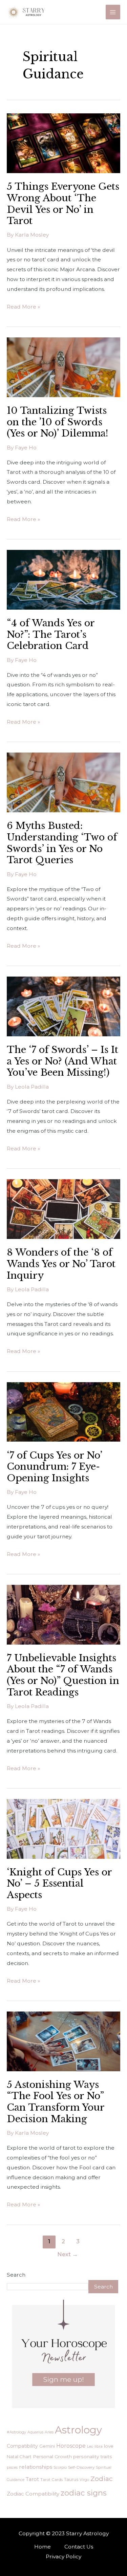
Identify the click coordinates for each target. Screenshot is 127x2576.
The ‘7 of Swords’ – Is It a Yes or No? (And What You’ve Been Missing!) (62, 1061)
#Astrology (16, 2432)
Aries (49, 2432)
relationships (36, 2467)
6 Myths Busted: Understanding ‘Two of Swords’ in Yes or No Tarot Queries (62, 843)
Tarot (32, 2479)
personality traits (93, 2457)
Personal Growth (52, 2457)
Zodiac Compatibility (33, 2494)
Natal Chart (19, 2457)
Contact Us (79, 2547)
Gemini (47, 2446)
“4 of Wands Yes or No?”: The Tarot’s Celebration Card (51, 634)
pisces (12, 2467)
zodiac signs (84, 2493)
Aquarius (35, 2432)
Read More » (23, 306)
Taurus (71, 2479)
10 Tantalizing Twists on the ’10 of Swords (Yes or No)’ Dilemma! (58, 422)
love (109, 2446)
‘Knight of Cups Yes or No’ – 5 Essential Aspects (59, 1883)
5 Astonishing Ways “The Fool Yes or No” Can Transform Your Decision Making (56, 2102)
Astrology (78, 2430)
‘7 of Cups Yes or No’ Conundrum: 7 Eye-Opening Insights (54, 1467)
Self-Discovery (81, 2467)
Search (16, 2275)
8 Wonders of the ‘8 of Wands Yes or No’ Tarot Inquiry (61, 1264)
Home (43, 2547)
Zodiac (102, 2479)
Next (68, 2254)
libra (99, 2446)
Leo (90, 2446)
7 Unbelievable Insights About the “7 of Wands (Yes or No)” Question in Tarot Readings (63, 1675)
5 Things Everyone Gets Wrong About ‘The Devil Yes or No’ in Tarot (63, 203)
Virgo (84, 2480)
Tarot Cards (51, 2480)
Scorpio (60, 2467)
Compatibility (22, 2446)
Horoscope (71, 2446)
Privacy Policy (63, 2556)
